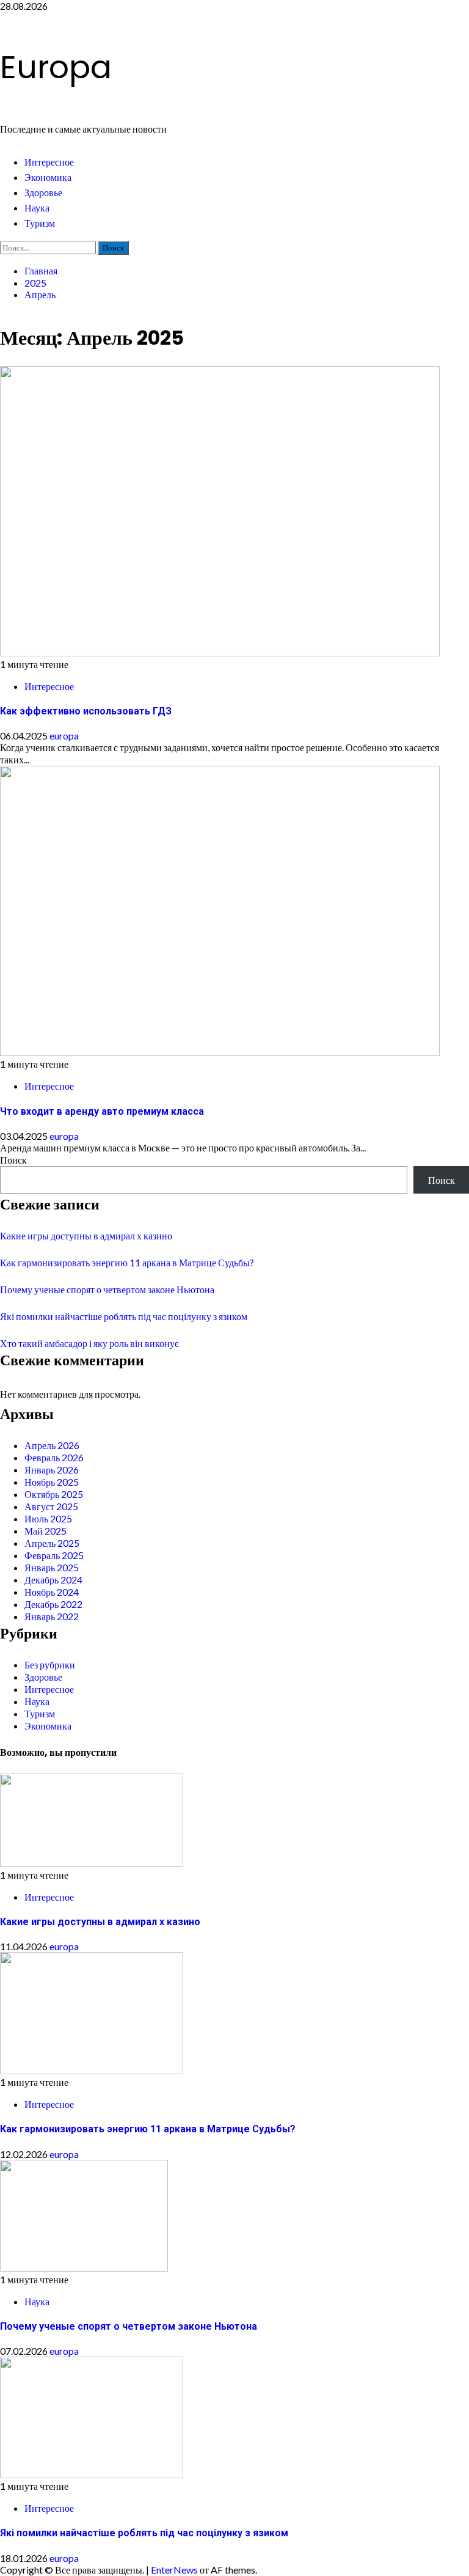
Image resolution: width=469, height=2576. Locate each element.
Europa (56, 67)
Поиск (13, 1160)
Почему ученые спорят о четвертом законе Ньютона (107, 1289)
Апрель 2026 (52, 1445)
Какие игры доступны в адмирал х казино (86, 1235)
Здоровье (43, 193)
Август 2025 (51, 1506)
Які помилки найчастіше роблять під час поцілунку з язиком (124, 1316)
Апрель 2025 (52, 1543)
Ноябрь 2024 (52, 1592)
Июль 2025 (48, 1518)
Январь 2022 (52, 1616)
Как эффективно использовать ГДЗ (86, 711)
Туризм (40, 223)
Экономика (48, 178)
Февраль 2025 (54, 1555)
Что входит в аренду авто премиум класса (102, 1111)
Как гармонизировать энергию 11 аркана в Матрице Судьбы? (127, 1262)
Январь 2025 (52, 1567)
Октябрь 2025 (54, 1494)
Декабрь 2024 (53, 1580)
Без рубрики (50, 1664)
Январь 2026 (52, 1470)
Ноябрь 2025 (52, 1482)
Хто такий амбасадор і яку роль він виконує (89, 1343)
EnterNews (174, 2570)
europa (64, 736)
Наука (37, 208)
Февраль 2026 (54, 1457)
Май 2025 (45, 1531)
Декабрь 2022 (53, 1604)
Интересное (49, 162)
